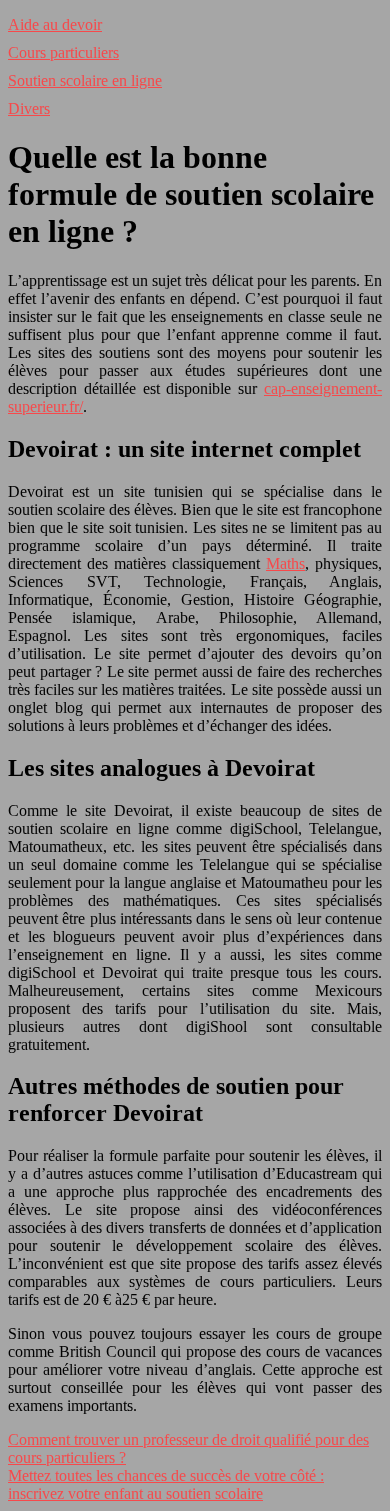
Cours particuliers (63, 52)
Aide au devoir (55, 24)
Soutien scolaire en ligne (85, 80)
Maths (285, 563)
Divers (29, 108)
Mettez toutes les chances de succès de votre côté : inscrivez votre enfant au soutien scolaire (166, 1484)
